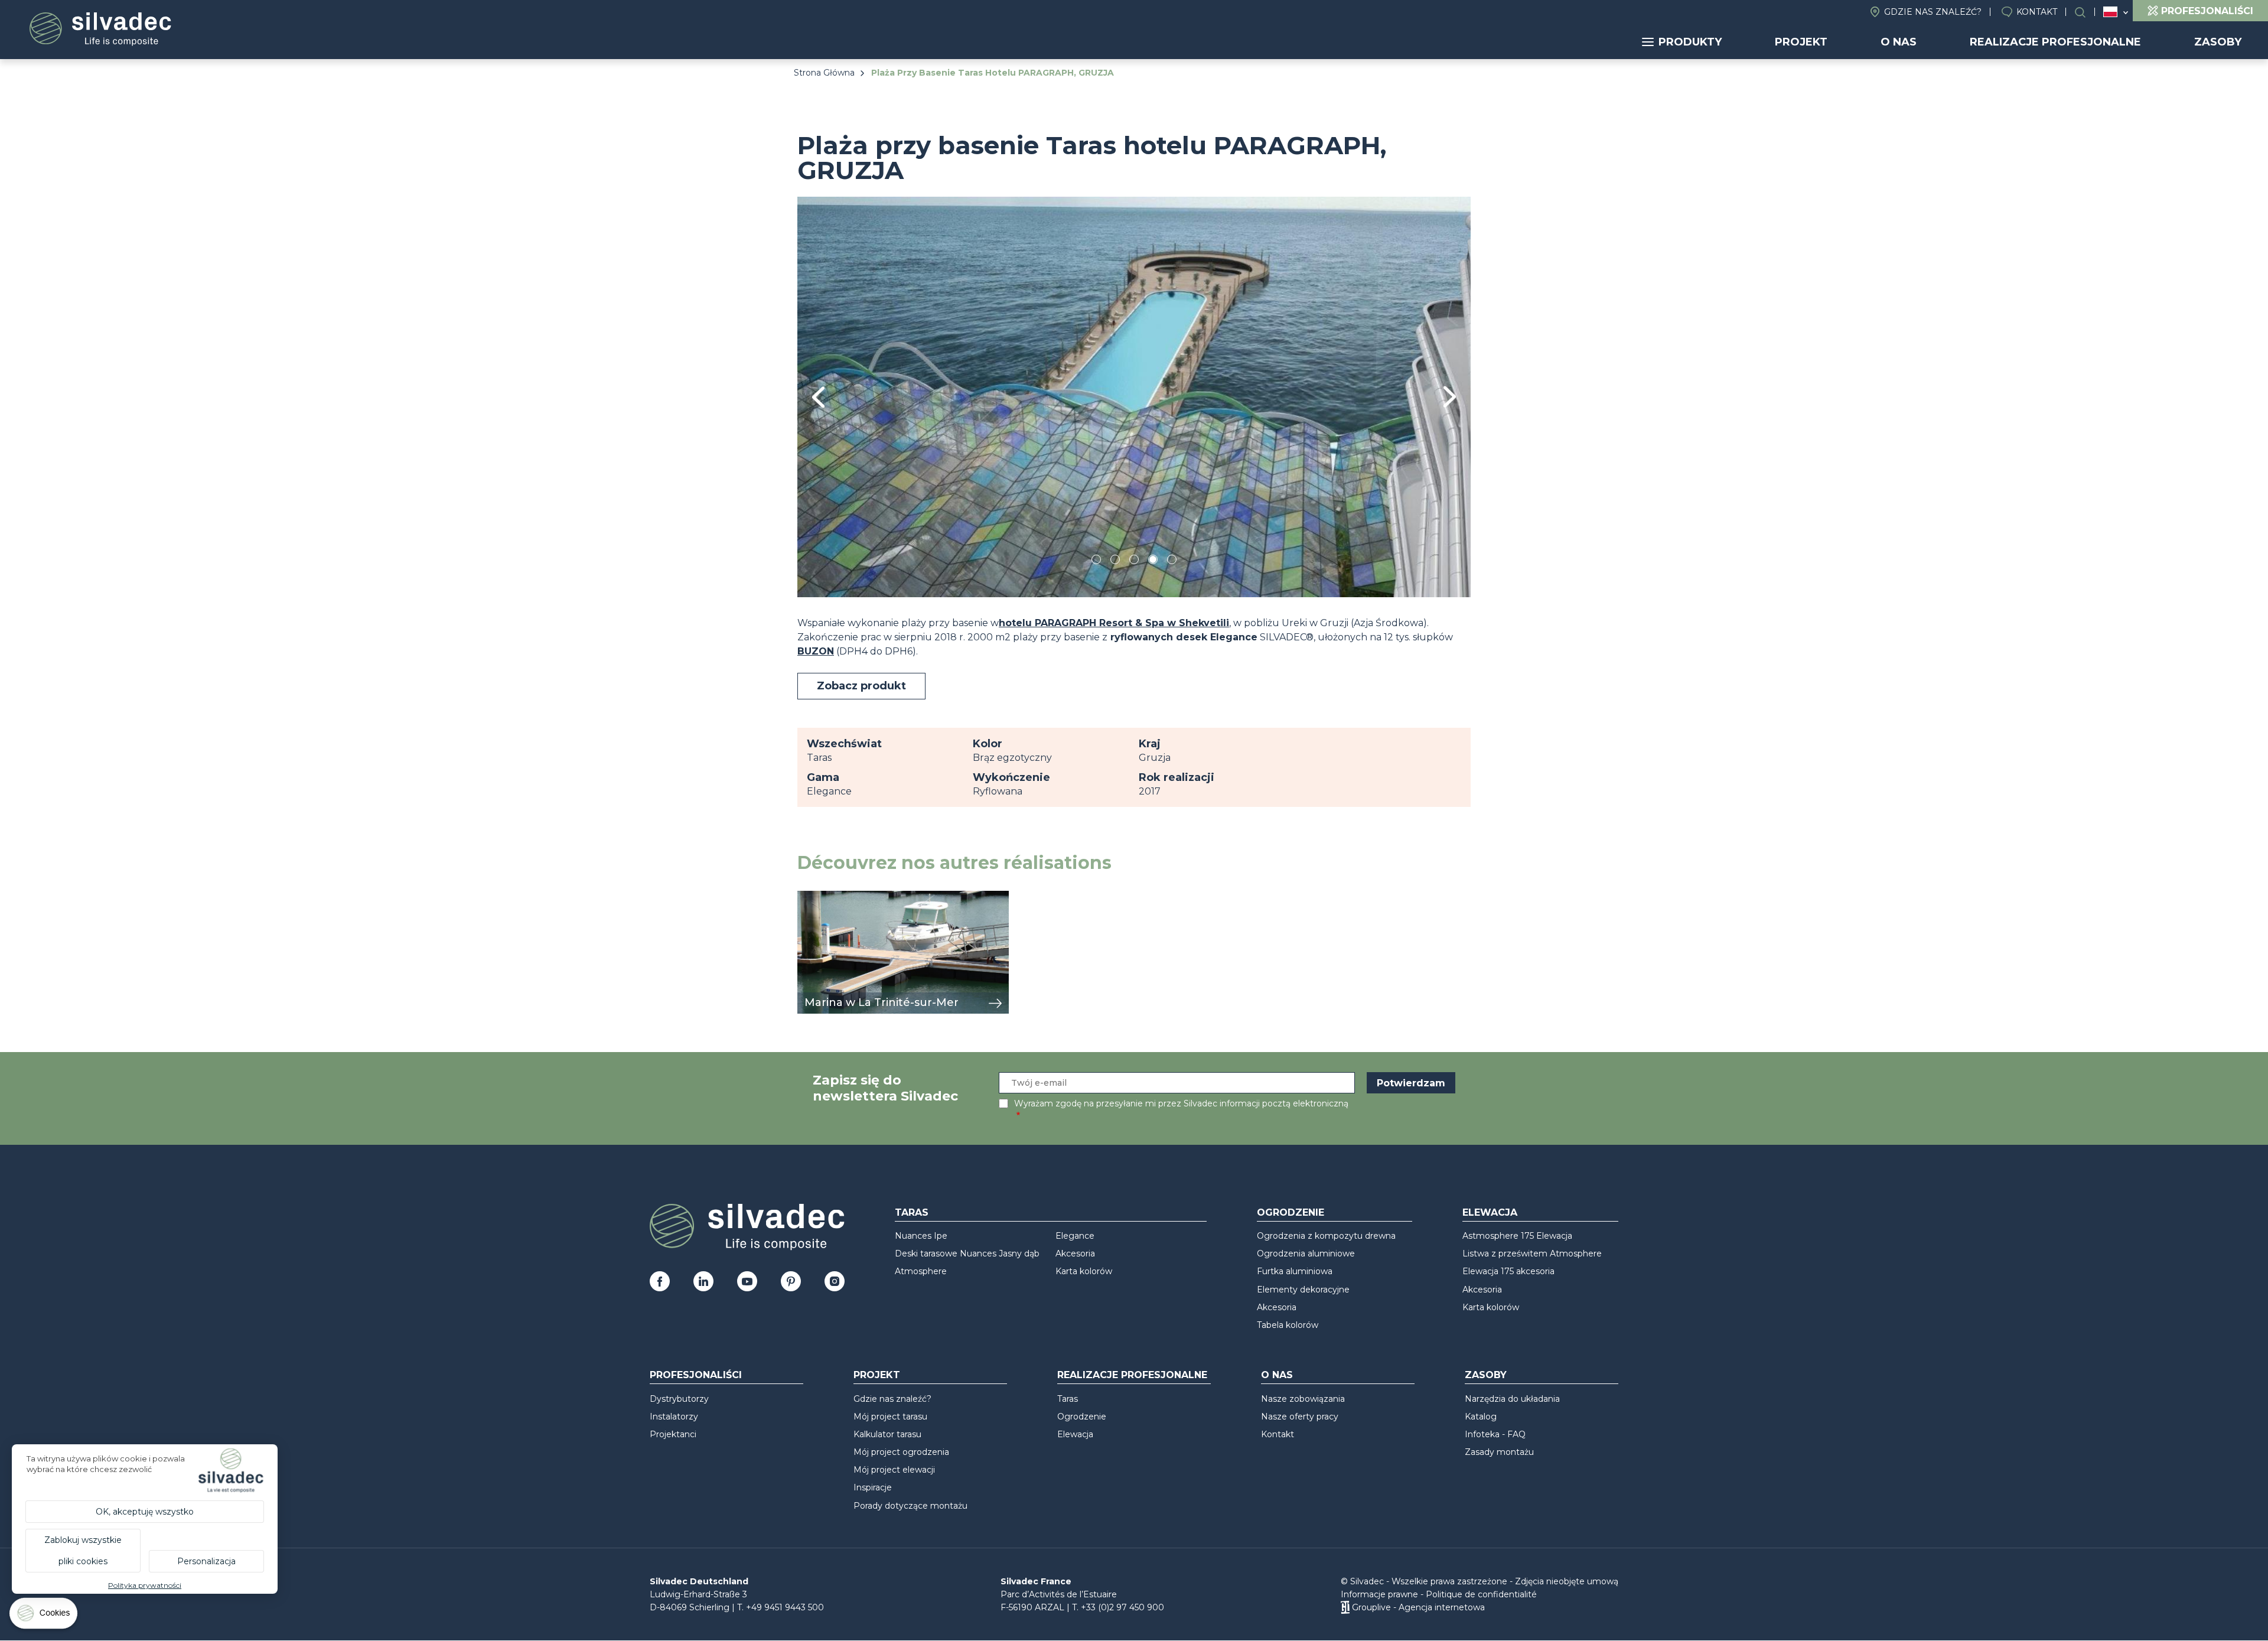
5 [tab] (1172, 561)
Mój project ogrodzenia (901, 1452)
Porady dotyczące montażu (910, 1506)
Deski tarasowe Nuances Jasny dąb (967, 1253)
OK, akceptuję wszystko (145, 1512)
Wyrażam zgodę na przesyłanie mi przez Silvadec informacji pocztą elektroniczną (1181, 1103)
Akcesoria (1075, 1253)
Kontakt (2037, 12)
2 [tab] (1115, 561)
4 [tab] (1153, 561)
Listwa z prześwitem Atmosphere (1532, 1253)
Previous (818, 397)
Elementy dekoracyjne (1303, 1290)
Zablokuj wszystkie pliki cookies (83, 1551)
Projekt (1801, 42)
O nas (1899, 42)
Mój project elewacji (894, 1470)
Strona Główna (824, 73)
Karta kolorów (1084, 1271)
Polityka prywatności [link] (145, 1585)
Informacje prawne (1379, 1594)
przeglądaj (823, 897)
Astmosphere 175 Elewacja (1517, 1236)
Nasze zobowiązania (1303, 1399)
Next (1450, 397)
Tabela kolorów (1288, 1325)
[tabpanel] (1134, 397)
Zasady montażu (1499, 1452)
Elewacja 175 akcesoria (1508, 1271)
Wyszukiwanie (2086, 12)
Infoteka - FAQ (1495, 1434)
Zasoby (2218, 42)
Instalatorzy (674, 1417)
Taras (912, 1212)
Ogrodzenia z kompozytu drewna (1326, 1236)
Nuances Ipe (921, 1236)
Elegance (1075, 1236)
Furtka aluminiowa (1295, 1271)
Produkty (1690, 42)
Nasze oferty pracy (1300, 1417)
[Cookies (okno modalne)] (44, 1616)
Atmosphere (921, 1271)
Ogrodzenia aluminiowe (1306, 1253)
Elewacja (1490, 1212)
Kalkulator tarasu (887, 1434)
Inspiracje (873, 1487)
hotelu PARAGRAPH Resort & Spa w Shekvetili (1114, 623)
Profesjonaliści (696, 1375)
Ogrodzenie (1291, 1212)
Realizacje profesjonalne (2055, 42)
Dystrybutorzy (679, 1399)
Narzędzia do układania (1512, 1399)
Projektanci (673, 1434)
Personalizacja (206, 1561)
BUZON (816, 651)
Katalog (1481, 1417)
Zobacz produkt (861, 686)
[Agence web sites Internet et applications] (1345, 1607)
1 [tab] (1096, 561)
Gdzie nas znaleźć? (1933, 12)
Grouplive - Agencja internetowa (1418, 1607)
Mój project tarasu (890, 1417)
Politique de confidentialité (1481, 1594)
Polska (2110, 12)
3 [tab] (1134, 561)
